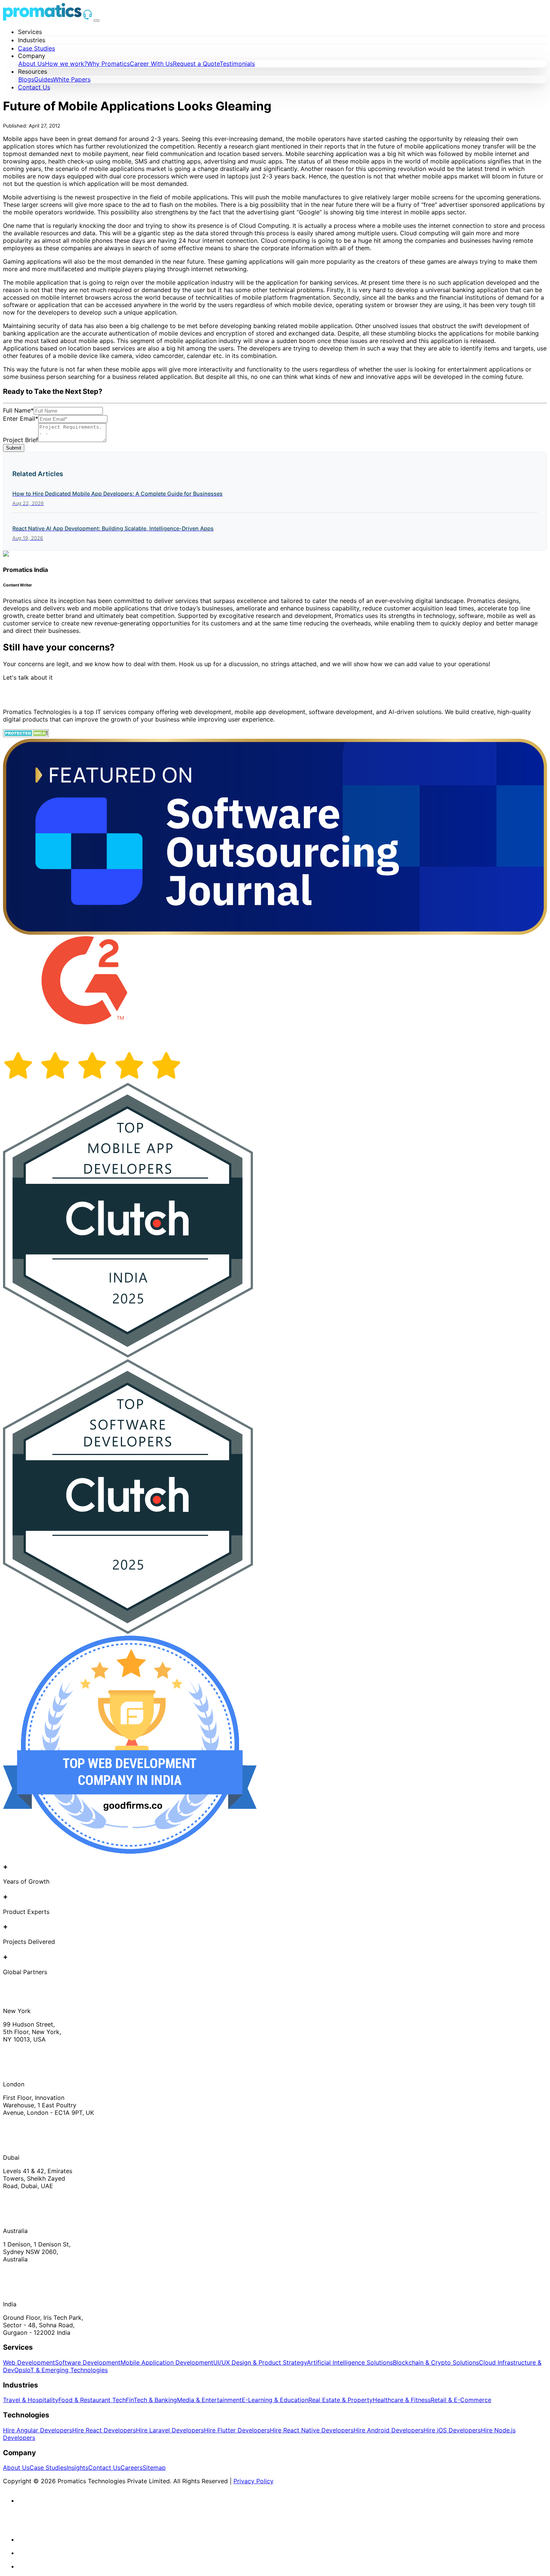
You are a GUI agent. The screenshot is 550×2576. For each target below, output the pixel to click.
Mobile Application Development (167, 2362)
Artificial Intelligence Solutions (350, 2362)
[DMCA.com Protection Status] (26, 735)
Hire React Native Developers (312, 2430)
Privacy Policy (253, 2481)
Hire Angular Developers (38, 2430)
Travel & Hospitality (31, 2400)
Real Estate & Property (340, 2400)
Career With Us (151, 64)
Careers (132, 2468)
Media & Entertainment (209, 2400)
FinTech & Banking (151, 2400)
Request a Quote (196, 64)
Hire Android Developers (389, 2430)
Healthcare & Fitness (402, 2400)
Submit (14, 448)
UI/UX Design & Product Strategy (260, 2362)
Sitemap (154, 2468)
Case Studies (36, 48)
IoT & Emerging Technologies (67, 2370)
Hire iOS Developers (452, 2430)
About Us (32, 64)
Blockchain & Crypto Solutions (436, 2362)
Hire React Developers (104, 2430)
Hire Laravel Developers (170, 2430)
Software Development (88, 2362)
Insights (77, 2468)
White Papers (72, 79)
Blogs (26, 79)
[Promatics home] (42, 18)
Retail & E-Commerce (461, 2400)
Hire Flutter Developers (237, 2430)
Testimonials (237, 64)
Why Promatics (109, 64)
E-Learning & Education (275, 2400)
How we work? (66, 64)
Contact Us (34, 87)
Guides (44, 79)
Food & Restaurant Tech (92, 2400)
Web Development (29, 2362)
